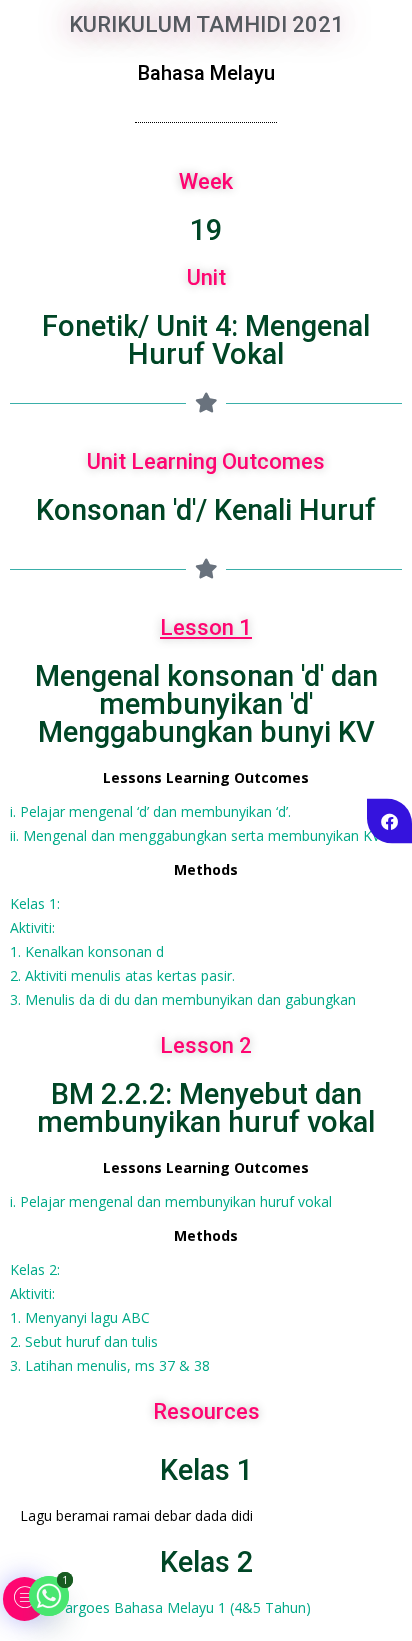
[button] (24, 1599)
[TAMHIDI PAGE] (389, 820)
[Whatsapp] (49, 1596)
